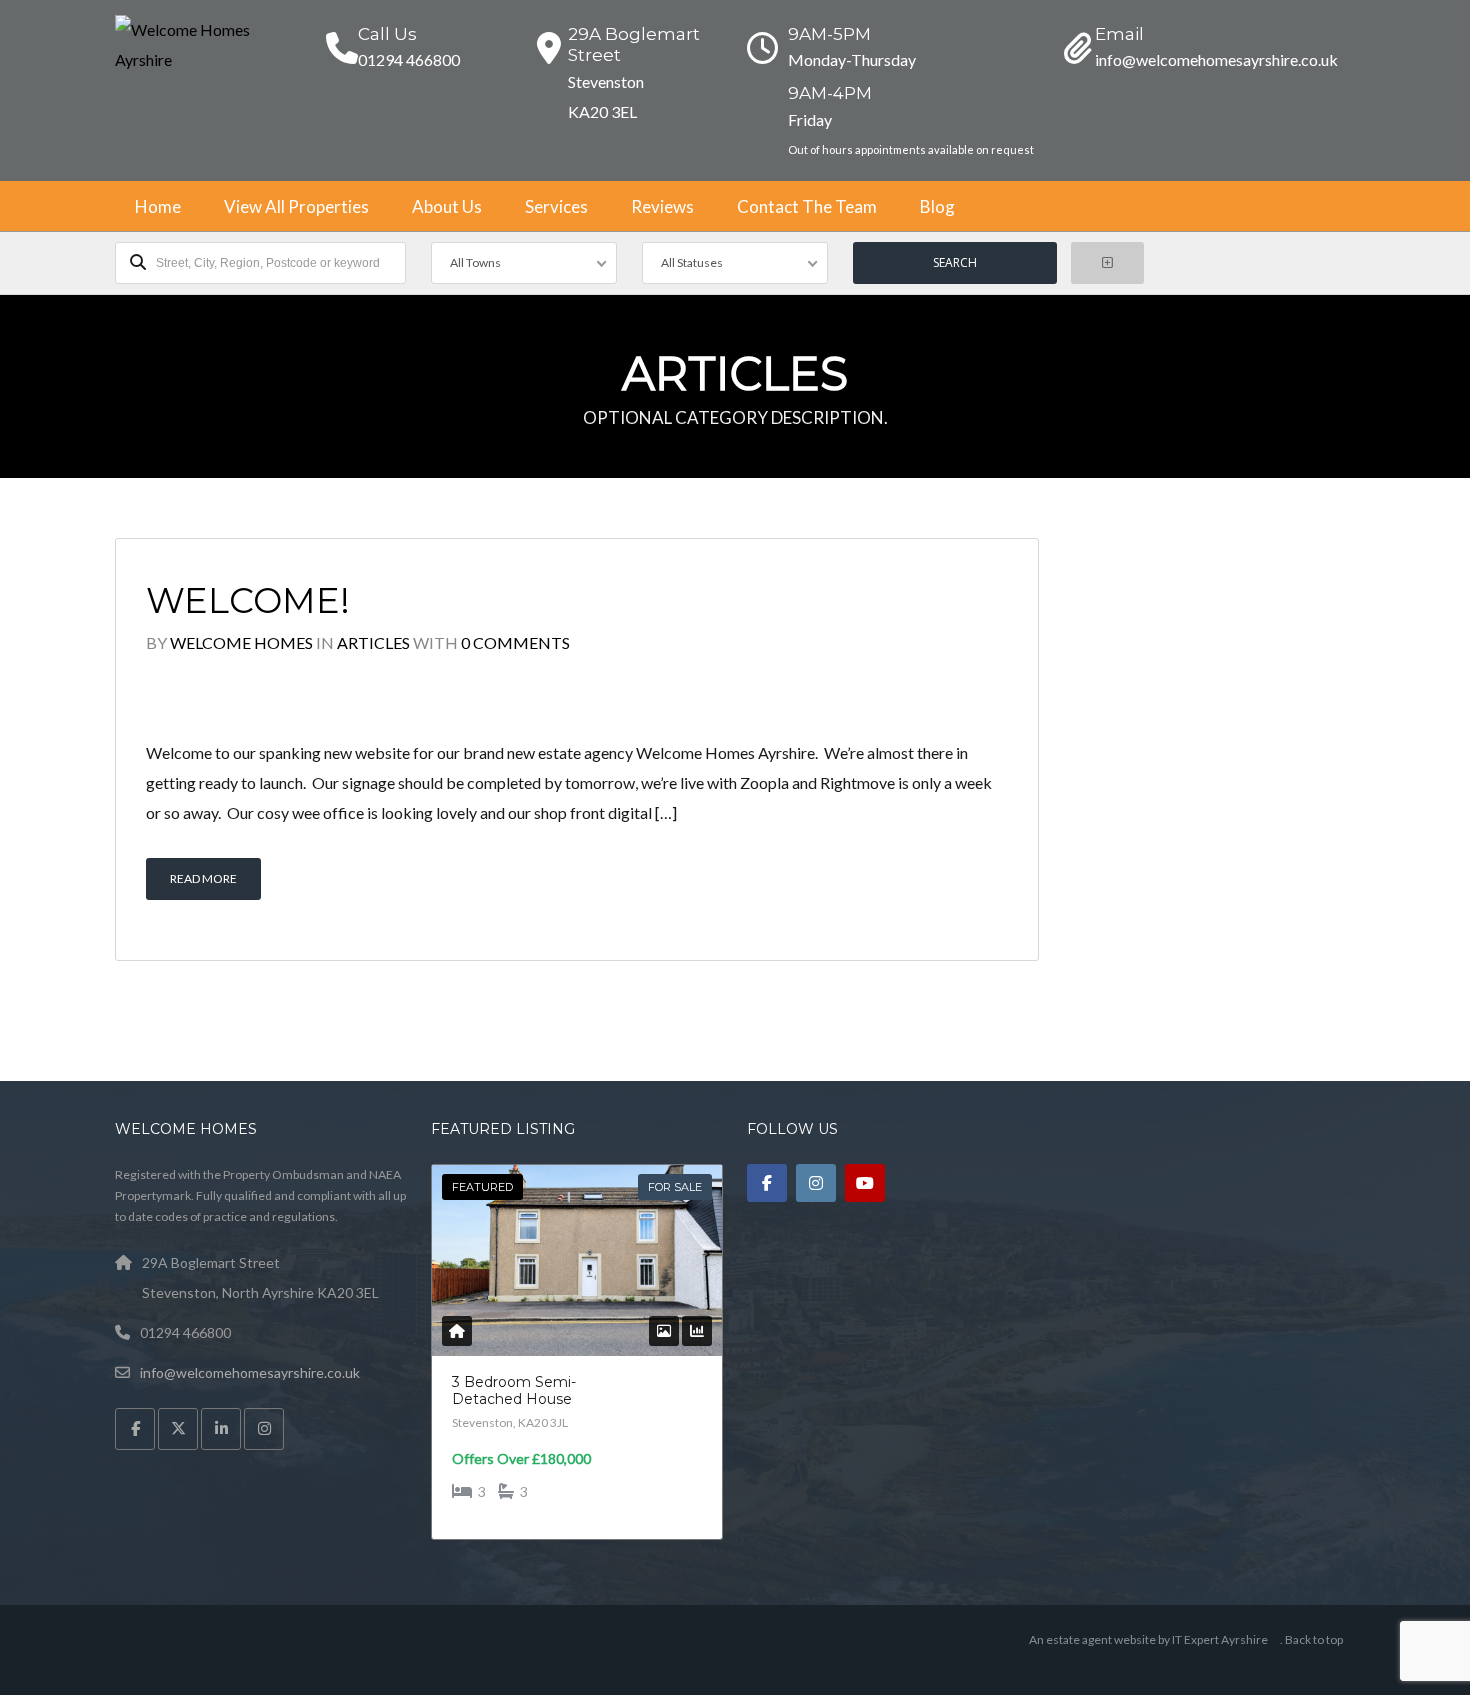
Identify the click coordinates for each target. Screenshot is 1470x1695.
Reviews (662, 206)
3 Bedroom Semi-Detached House (514, 1391)
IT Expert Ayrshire (1220, 1639)
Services (556, 206)
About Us (447, 206)
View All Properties (296, 206)
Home (158, 206)
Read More (203, 878)
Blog (937, 206)
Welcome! (248, 600)
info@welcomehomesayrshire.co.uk (250, 1372)
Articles (373, 642)
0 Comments (515, 642)
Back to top (1314, 1639)
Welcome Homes (241, 642)
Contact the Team (807, 206)
